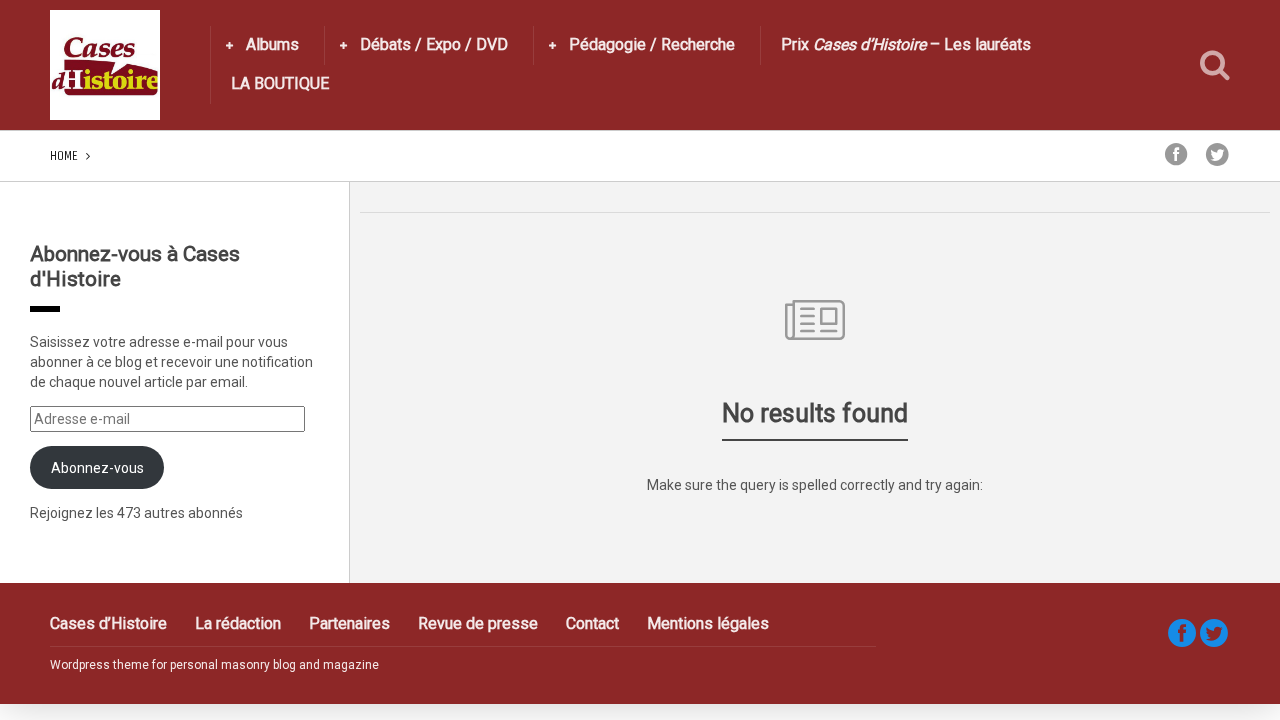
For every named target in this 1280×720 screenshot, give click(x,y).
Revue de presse (478, 623)
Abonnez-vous (97, 468)
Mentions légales (708, 623)
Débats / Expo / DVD (434, 44)
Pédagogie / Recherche (652, 44)
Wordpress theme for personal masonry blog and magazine (214, 665)
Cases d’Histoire (108, 623)
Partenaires (349, 623)
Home (64, 155)
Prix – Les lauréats (906, 44)
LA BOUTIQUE (280, 83)
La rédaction (238, 623)
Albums (272, 44)
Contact (592, 623)
